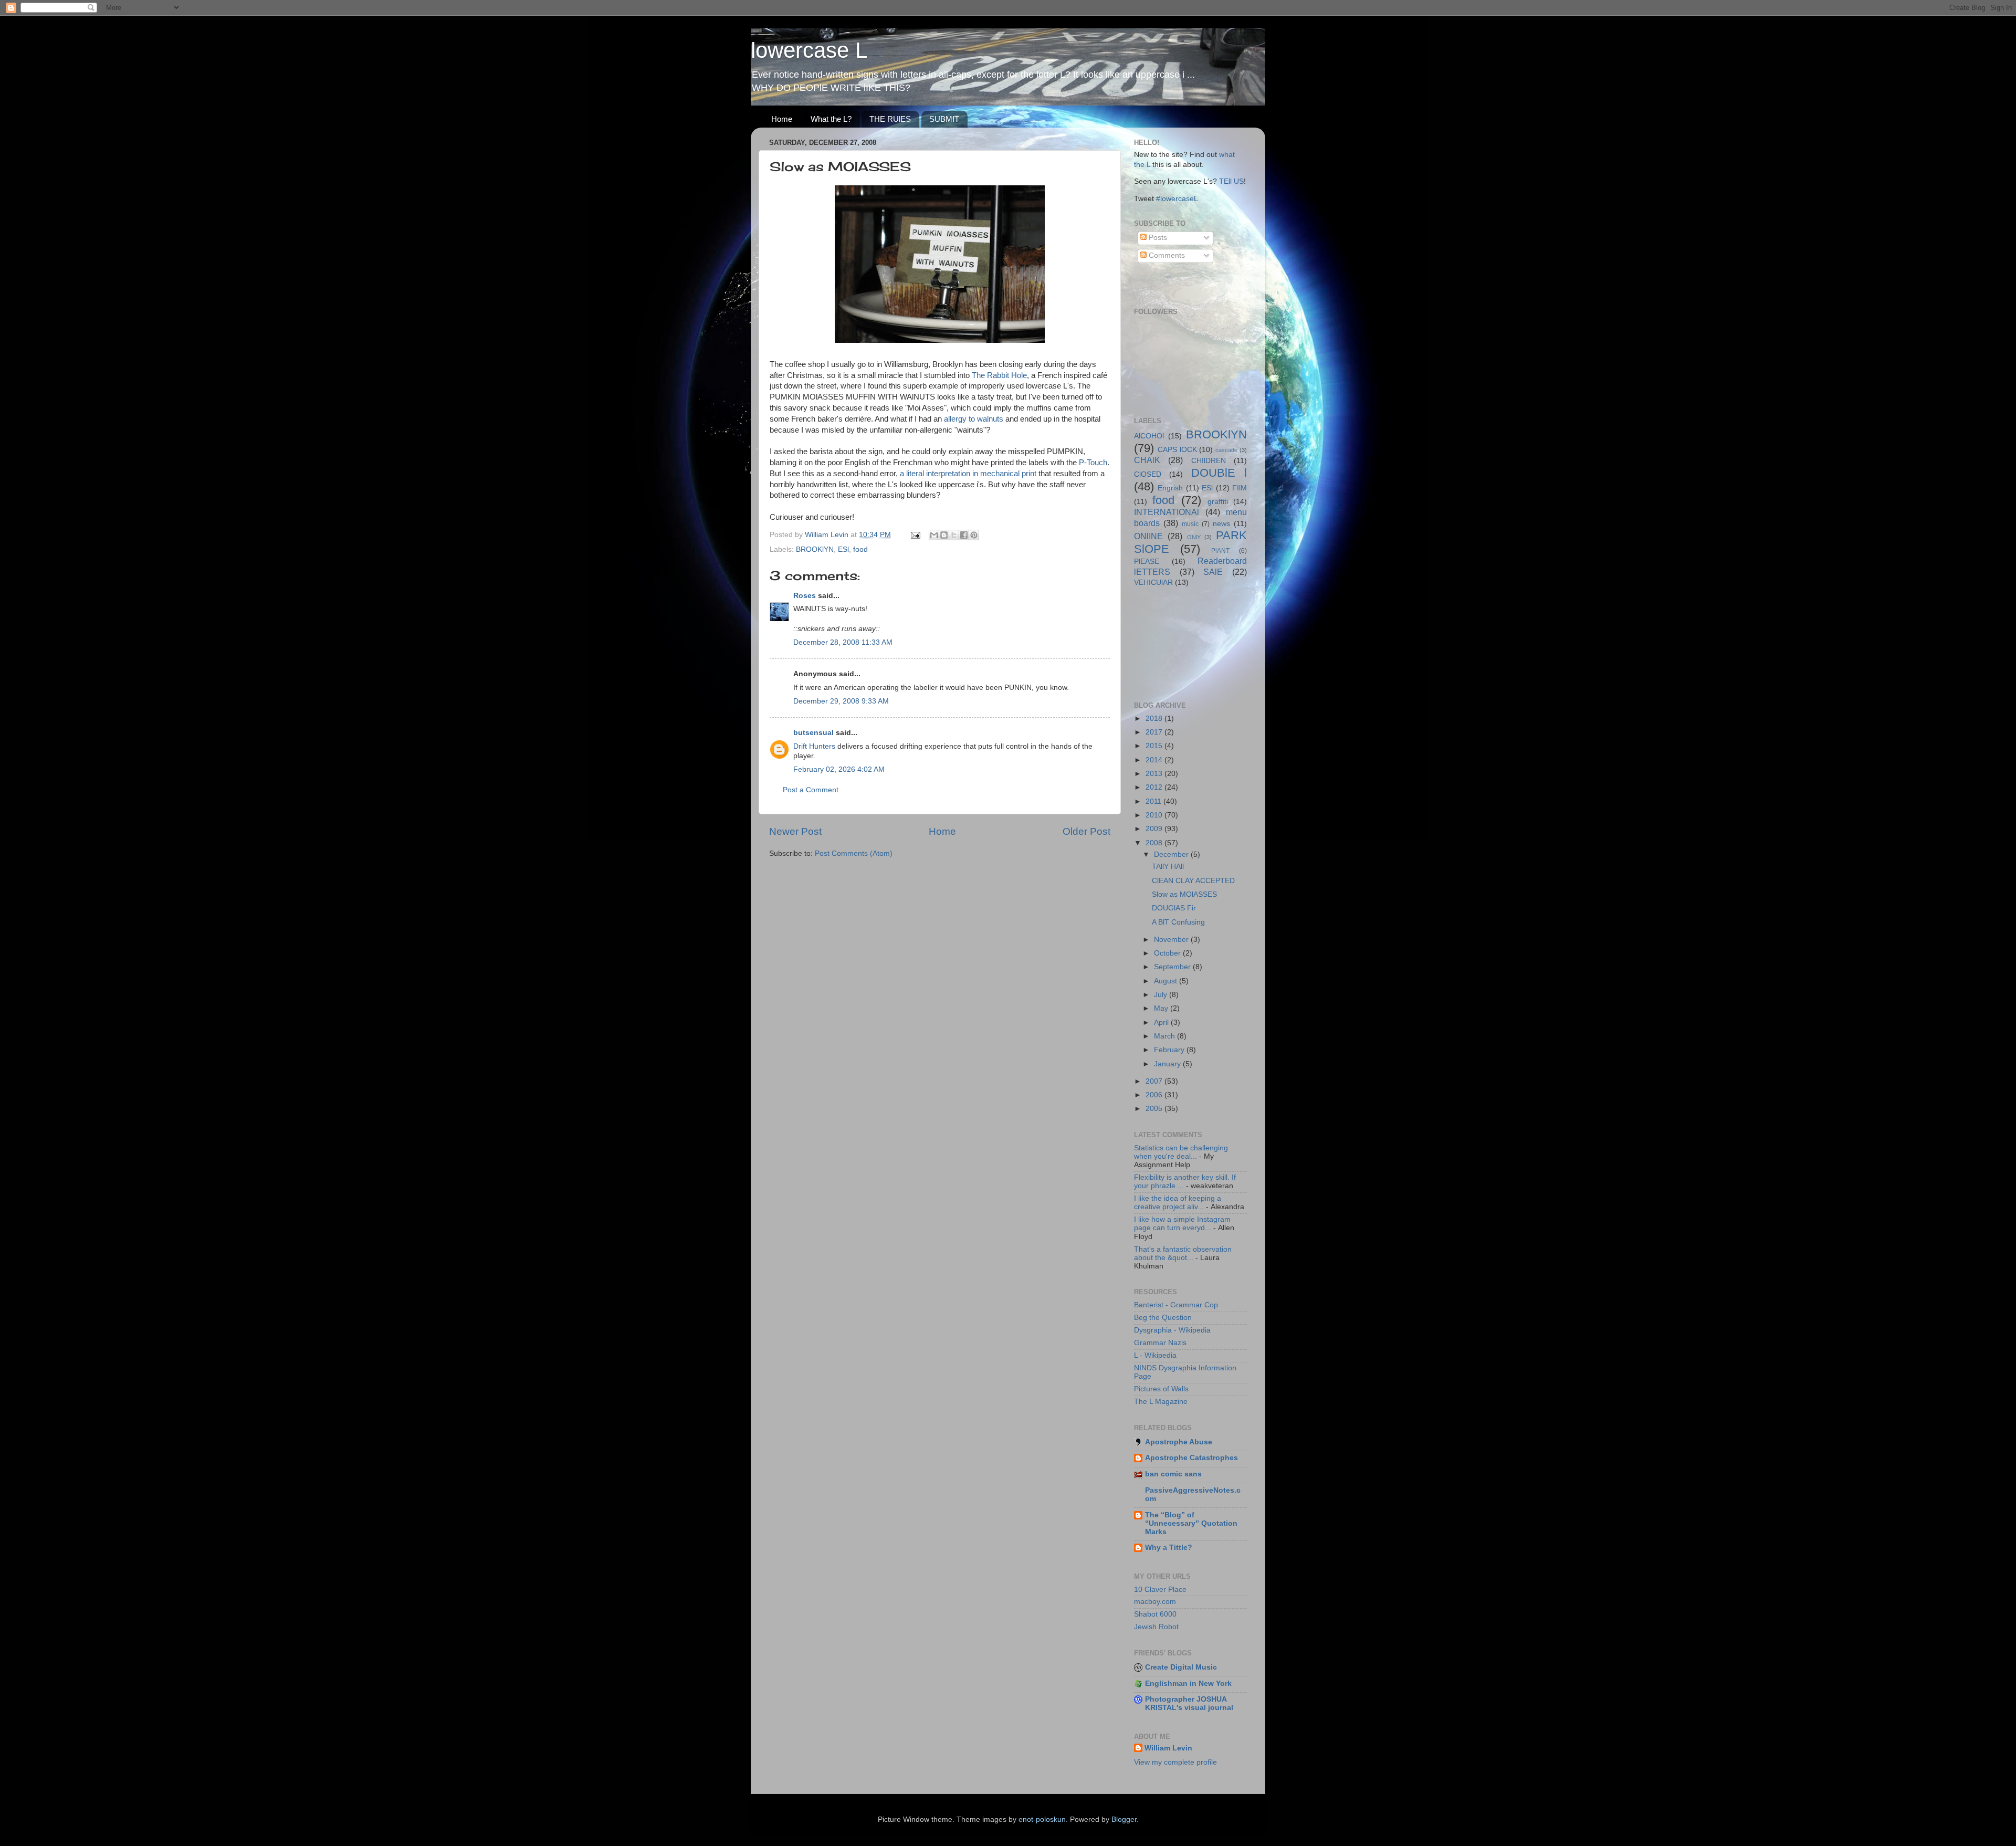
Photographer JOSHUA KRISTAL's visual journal (1189, 1703)
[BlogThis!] (944, 535)
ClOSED (1148, 474)
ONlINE (1148, 536)
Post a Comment (811, 790)
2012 (1155, 787)
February (1170, 1050)
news (1221, 524)
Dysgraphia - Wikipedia (1172, 1330)
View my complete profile (1175, 1762)
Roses (805, 596)
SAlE (1213, 572)
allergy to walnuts (974, 419)
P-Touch (1093, 463)
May (1162, 1008)
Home (782, 119)
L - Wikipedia (1155, 1355)
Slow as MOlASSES (1184, 894)
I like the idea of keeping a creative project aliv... (1178, 1203)
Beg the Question (1163, 1318)
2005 (1155, 1109)
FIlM (1240, 488)
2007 (1155, 1081)
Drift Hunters (814, 746)
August (1167, 981)
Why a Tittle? (1169, 1548)
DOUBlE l (1219, 473)
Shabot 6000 (1155, 1614)
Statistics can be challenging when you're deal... (1181, 1152)
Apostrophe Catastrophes (1191, 1458)
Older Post (1086, 831)
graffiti (1218, 502)
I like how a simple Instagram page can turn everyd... (1182, 1224)
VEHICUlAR (1153, 583)
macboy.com (1155, 1602)
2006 (1155, 1095)
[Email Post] (915, 535)
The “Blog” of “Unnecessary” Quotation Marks (1191, 1523)
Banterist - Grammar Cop (1176, 1305)
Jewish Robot (1156, 1627)
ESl (843, 549)
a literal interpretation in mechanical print (968, 474)
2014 (1155, 760)
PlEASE (1147, 562)
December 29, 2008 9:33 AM (841, 701)
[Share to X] (954, 535)
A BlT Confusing (1178, 922)
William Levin (1168, 1748)
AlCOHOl (1149, 436)
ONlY (1194, 537)
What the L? (831, 119)
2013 (1155, 774)
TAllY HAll (1168, 867)
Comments (1166, 255)
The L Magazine (1161, 1402)
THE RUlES (890, 119)
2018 (1155, 719)
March (1165, 1036)
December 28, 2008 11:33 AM (843, 642)
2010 (1155, 815)
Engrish (1170, 488)
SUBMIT (944, 119)
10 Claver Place (1160, 1590)
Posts (1157, 238)
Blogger (1124, 1819)
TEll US (1231, 181)
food (860, 549)
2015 (1155, 746)
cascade (1226, 450)
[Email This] (934, 535)
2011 (1154, 801)
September (1173, 967)
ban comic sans (1173, 1474)
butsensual (813, 733)
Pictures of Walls (1161, 1389)
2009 (1155, 829)
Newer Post (795, 831)
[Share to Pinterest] (974, 535)
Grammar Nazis (1160, 1343)
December (1172, 854)
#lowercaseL (1177, 199)
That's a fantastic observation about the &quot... (1183, 1254)
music (1190, 524)
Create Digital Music (1181, 1667)
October (1168, 953)
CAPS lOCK (1177, 450)
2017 (1155, 732)
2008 (1155, 843)
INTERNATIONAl (1167, 512)
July (1162, 995)
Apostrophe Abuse (1179, 1442)
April (1162, 1022)
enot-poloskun (1042, 1819)
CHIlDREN (1209, 461)
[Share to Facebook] (964, 535)
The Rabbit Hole (999, 375)
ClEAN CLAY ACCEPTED (1193, 881)
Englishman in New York (1188, 1684)
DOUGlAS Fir (1174, 908)
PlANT (1220, 551)
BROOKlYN (815, 549)
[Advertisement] (1181, 643)
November (1172, 940)
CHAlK (1147, 460)
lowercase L (809, 50)
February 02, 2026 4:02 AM (839, 769)
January (1168, 1064)
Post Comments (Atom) (854, 853)
